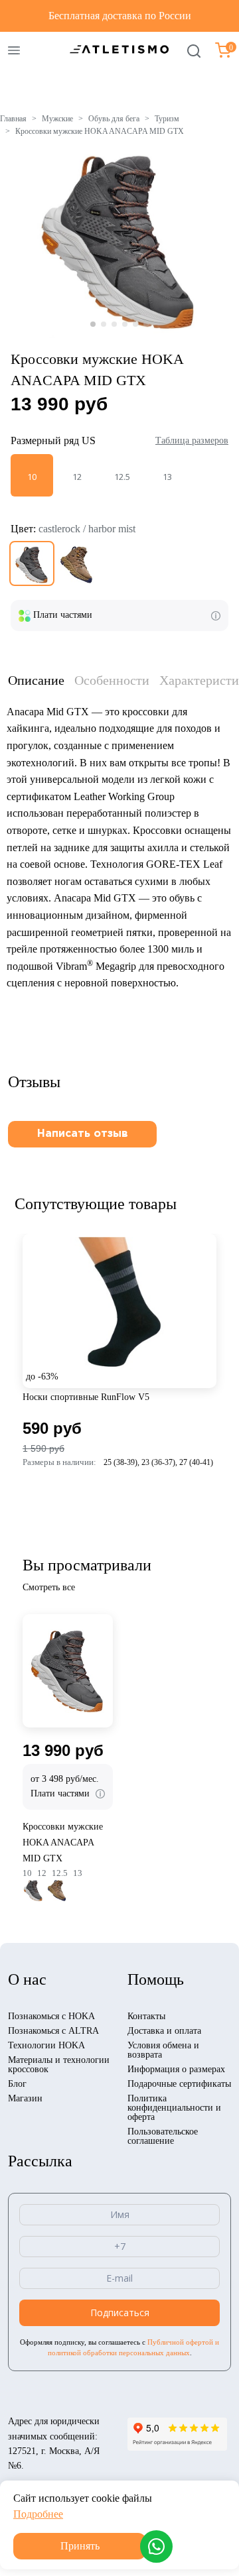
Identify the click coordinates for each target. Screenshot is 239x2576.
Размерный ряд (53, 440)
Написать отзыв (83, 1134)
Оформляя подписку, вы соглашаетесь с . (119, 2347)
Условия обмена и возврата (163, 2050)
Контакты (146, 2016)
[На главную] (119, 49)
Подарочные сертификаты (179, 2084)
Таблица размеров (192, 440)
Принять (80, 2546)
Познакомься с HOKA (51, 2016)
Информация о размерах (176, 2069)
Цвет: (73, 529)
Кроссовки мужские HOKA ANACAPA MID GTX (63, 1843)
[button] (93, 324)
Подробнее (38, 2514)
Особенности (112, 680)
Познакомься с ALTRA (53, 2031)
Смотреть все (49, 1587)
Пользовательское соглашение (163, 2136)
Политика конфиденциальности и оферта (174, 2108)
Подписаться (120, 2313)
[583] (77, 563)
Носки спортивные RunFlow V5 (86, 1397)
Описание (36, 680)
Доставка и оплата (164, 2031)
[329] (32, 563)
